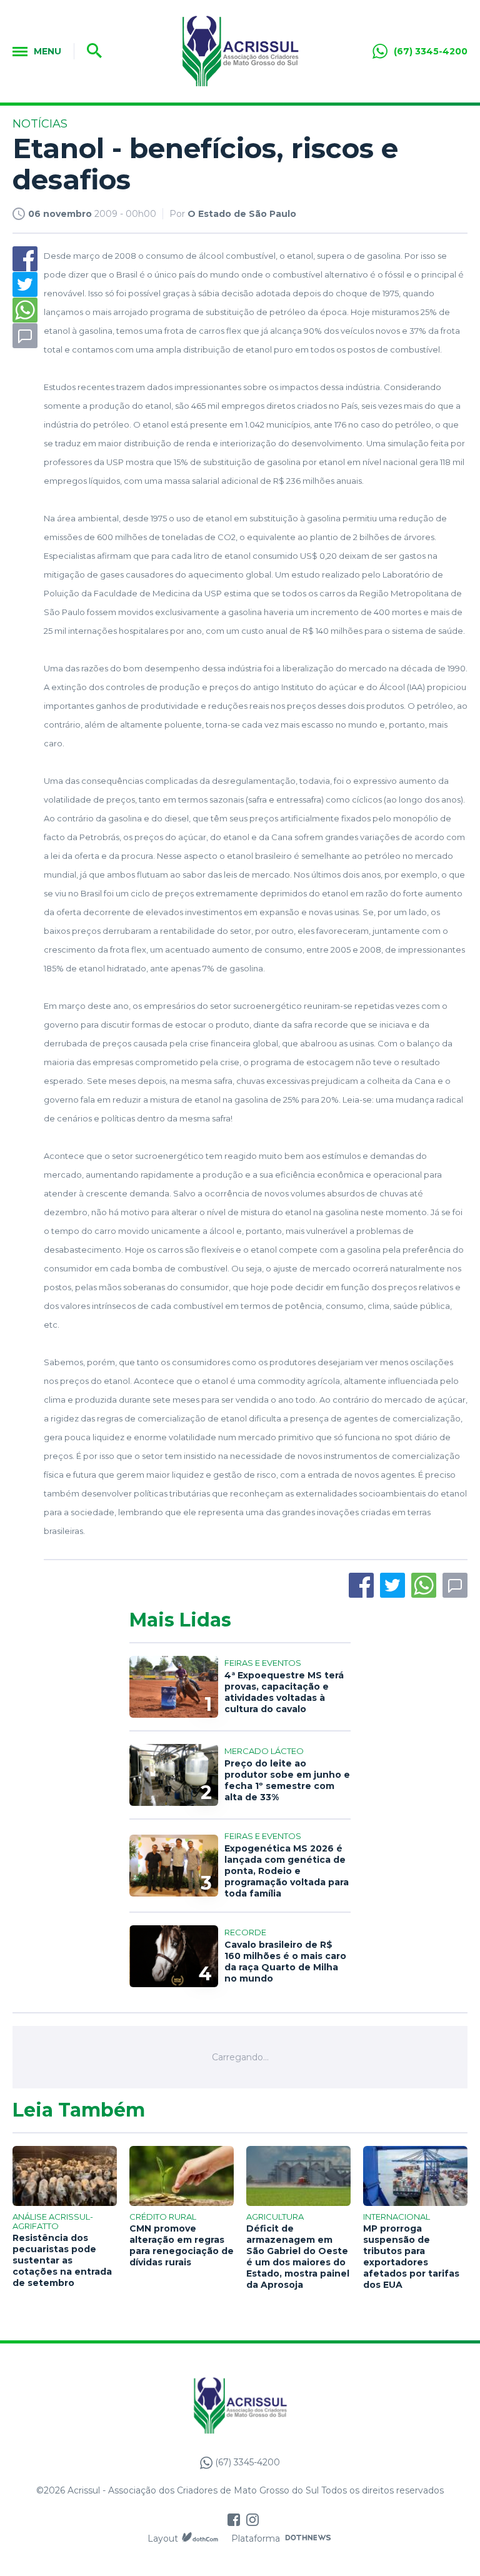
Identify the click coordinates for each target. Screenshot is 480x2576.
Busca (90, 51)
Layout (163, 2538)
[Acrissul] (240, 51)
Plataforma (256, 2538)
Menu (47, 51)
